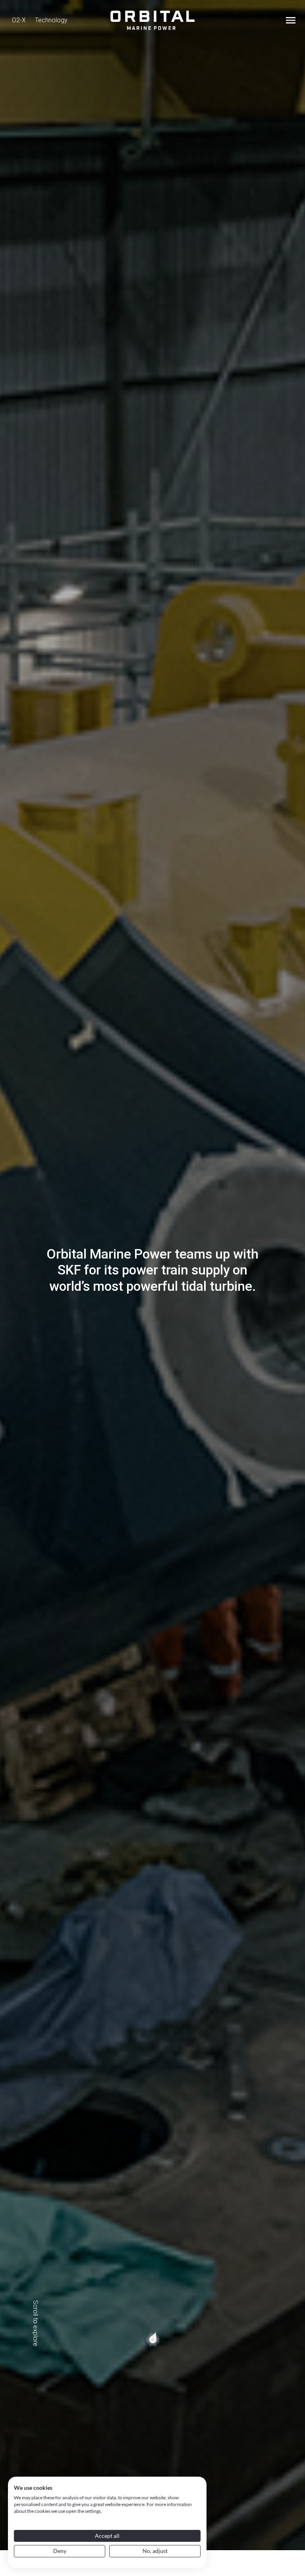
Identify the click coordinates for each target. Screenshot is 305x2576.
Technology (51, 20)
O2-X (19, 20)
